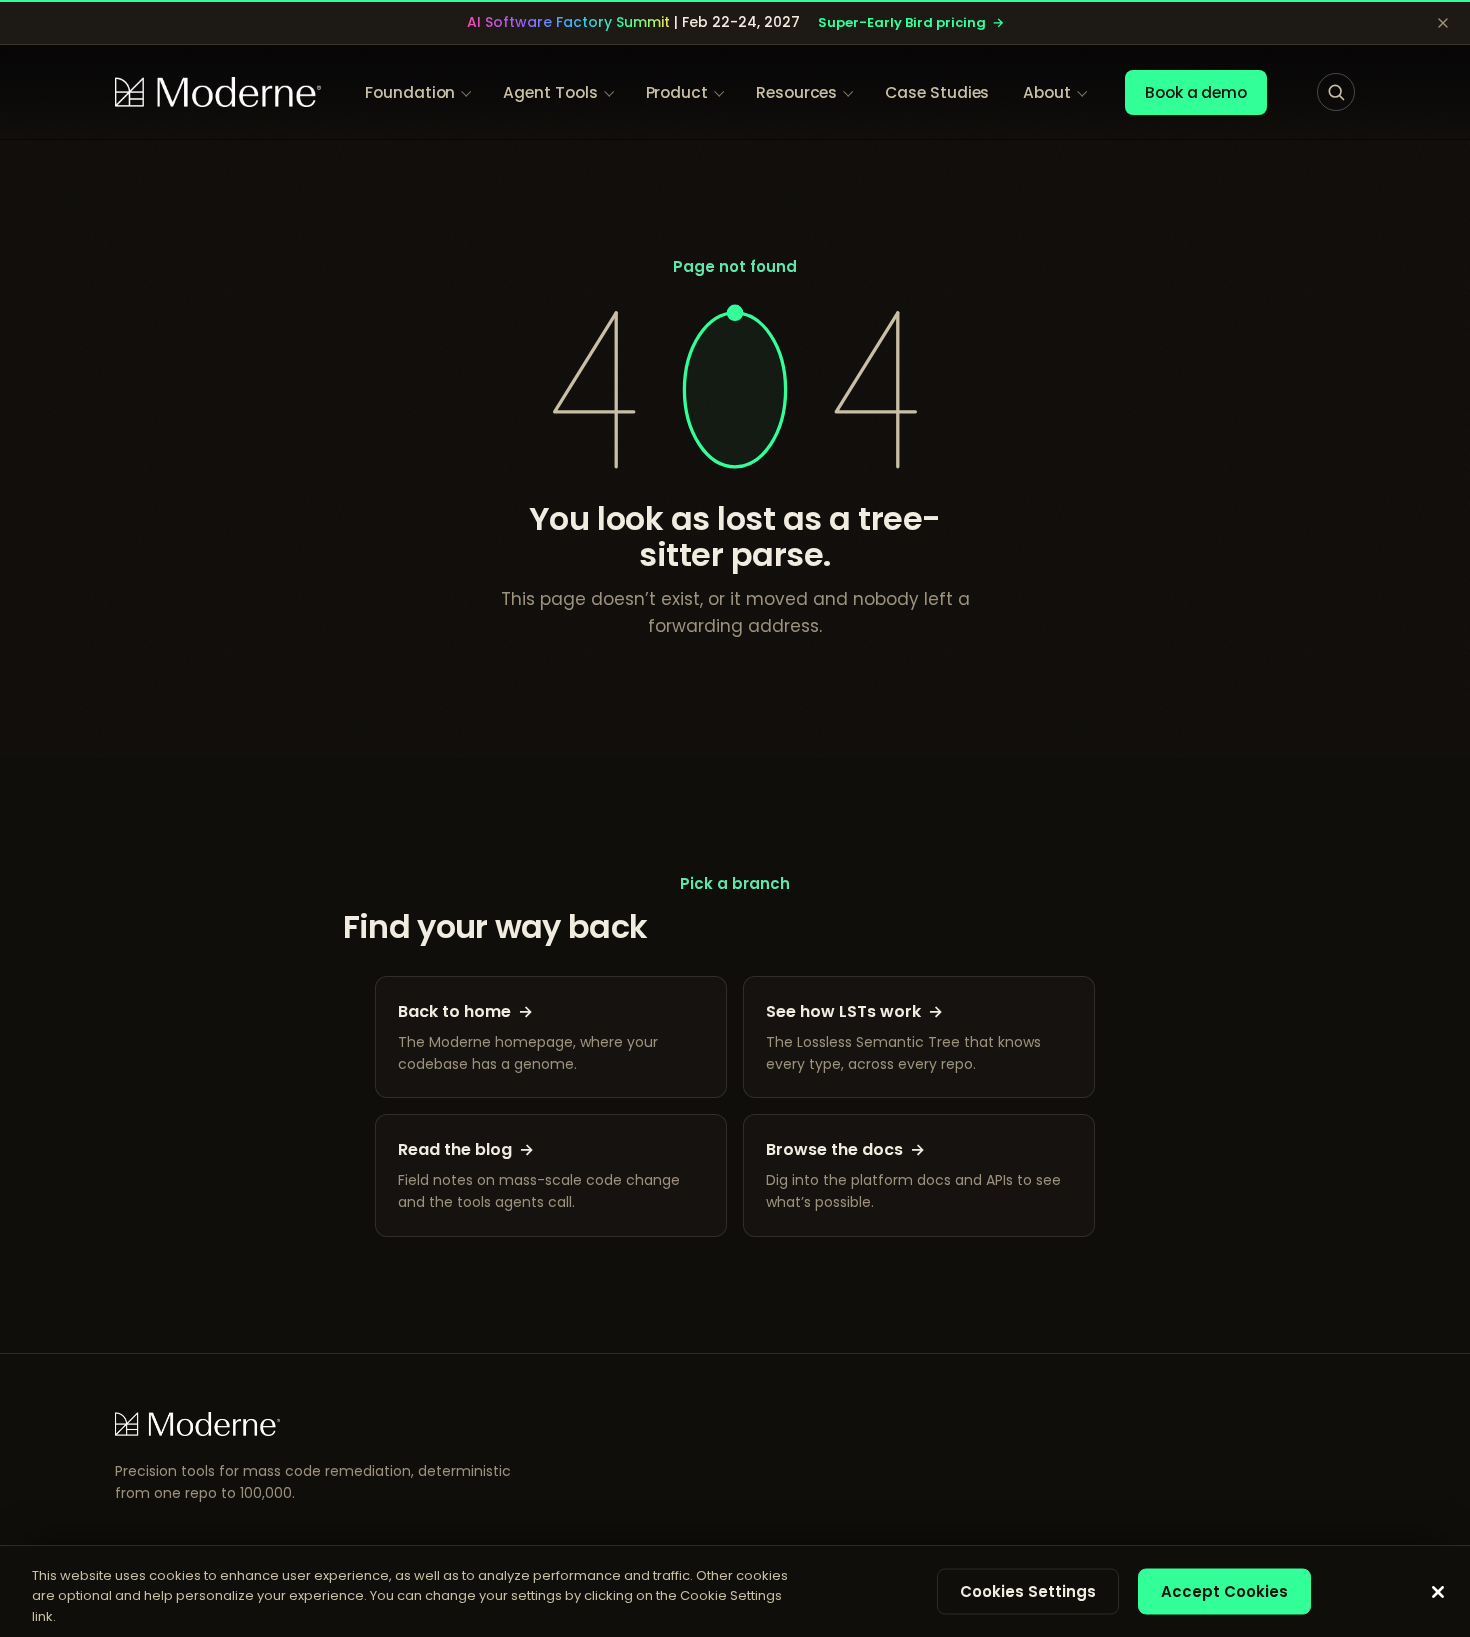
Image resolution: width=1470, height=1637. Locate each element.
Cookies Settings (1028, 1590)
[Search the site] (1336, 92)
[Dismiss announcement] (1443, 23)
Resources (796, 92)
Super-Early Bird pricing (911, 22)
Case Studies (937, 92)
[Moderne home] (218, 92)
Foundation (410, 92)
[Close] (1438, 1592)
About (1047, 92)
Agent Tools (550, 92)
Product (677, 92)
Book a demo (1196, 92)
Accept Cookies (1224, 1590)
